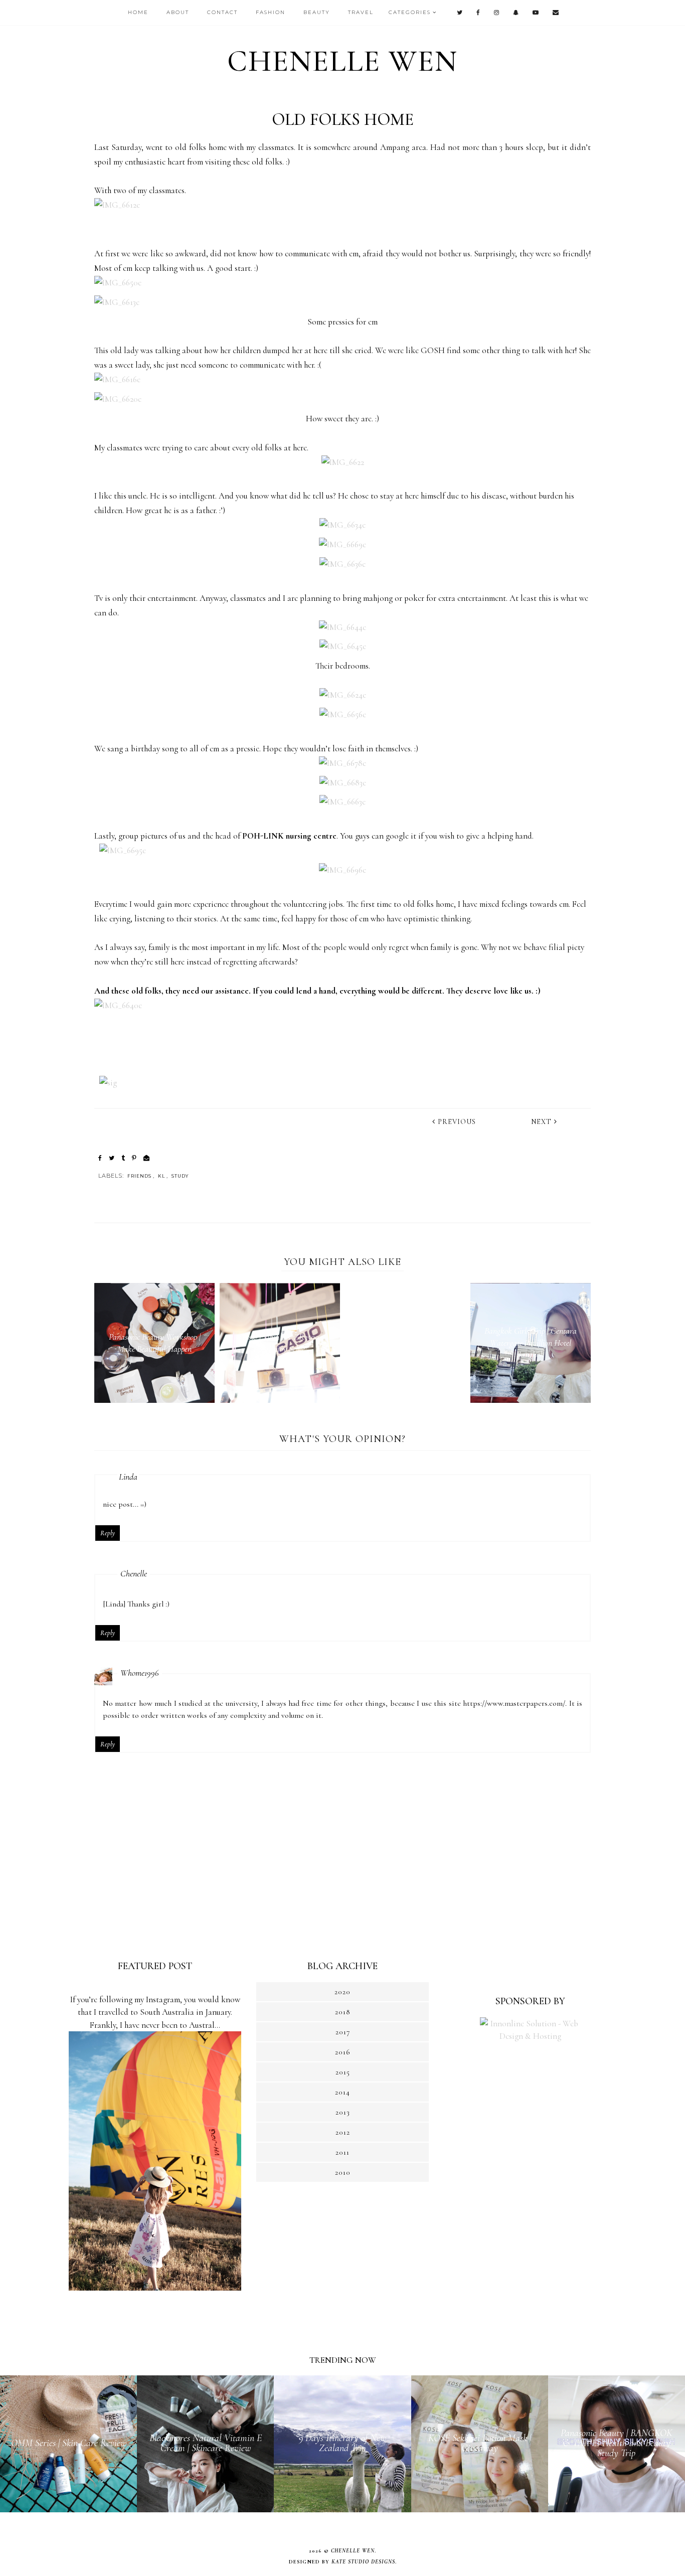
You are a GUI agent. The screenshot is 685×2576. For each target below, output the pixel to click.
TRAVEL (361, 12)
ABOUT (178, 12)
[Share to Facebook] (100, 1158)
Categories (410, 12)
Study (180, 1176)
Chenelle (134, 1573)
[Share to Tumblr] (123, 1158)
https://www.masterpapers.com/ (514, 1703)
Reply (108, 1533)
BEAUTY (317, 12)
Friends (139, 1176)
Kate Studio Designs (363, 2562)
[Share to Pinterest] (134, 1158)
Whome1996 (140, 1673)
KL (161, 1176)
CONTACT (222, 12)
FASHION (271, 12)
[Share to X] (112, 1158)
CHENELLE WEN (342, 61)
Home (138, 12)
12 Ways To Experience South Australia (155, 1988)
